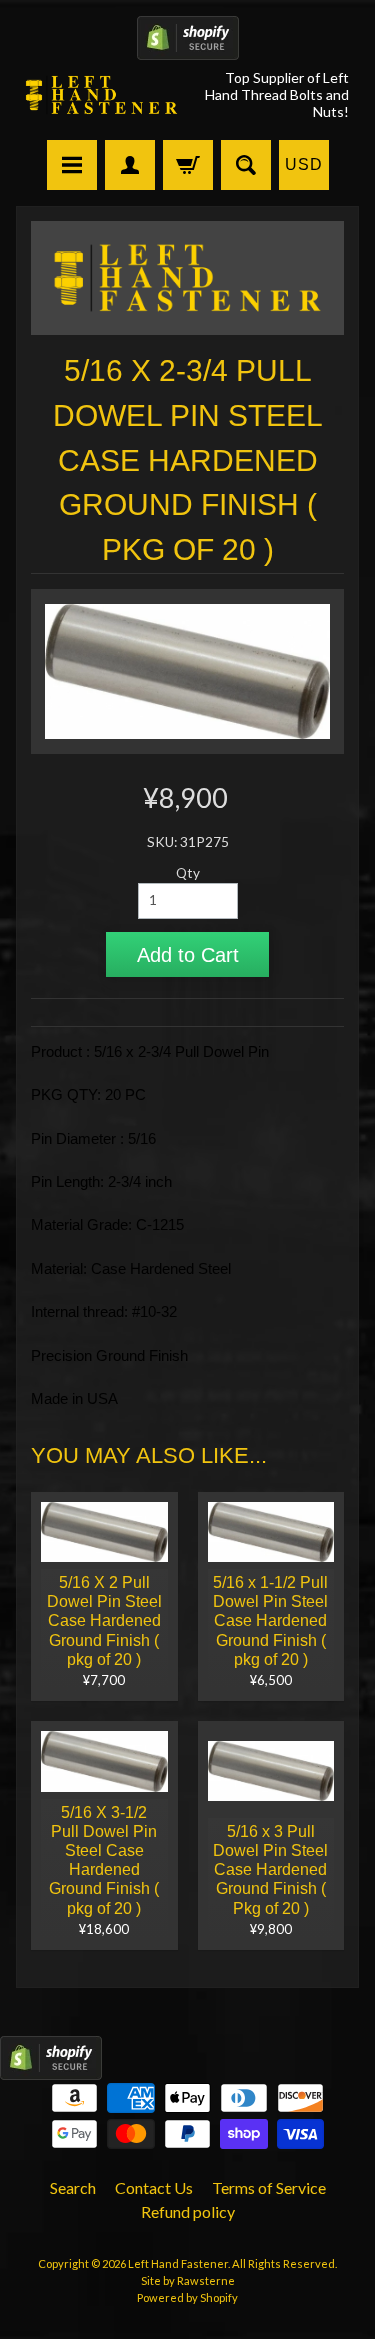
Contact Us (154, 2187)
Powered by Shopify (187, 2297)
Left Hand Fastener (178, 2263)
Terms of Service (269, 2187)
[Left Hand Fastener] (102, 95)
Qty (188, 873)
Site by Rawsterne (188, 2280)
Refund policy (188, 2211)
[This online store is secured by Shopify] (188, 47)
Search (73, 2187)
